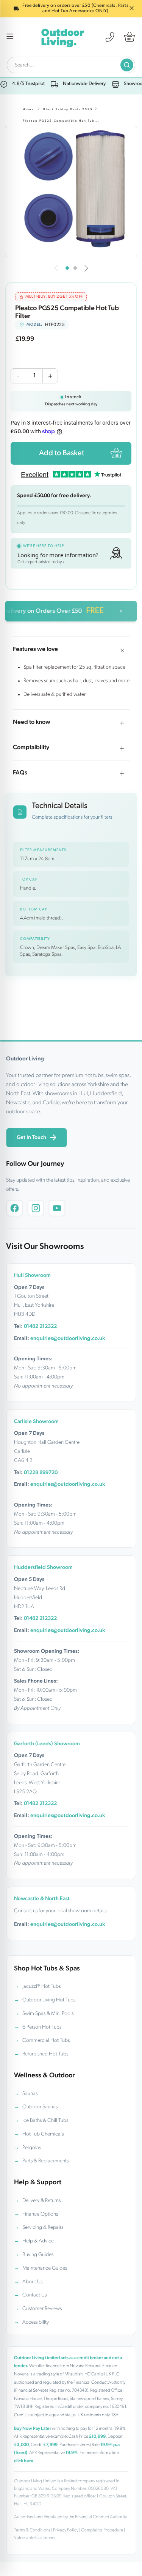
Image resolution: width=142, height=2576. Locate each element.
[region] (71, 192)
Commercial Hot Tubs (46, 2041)
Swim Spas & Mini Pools (48, 2014)
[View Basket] (130, 37)
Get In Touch (31, 1138)
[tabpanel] (71, 192)
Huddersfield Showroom (43, 1568)
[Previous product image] (56, 268)
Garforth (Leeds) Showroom (47, 1744)
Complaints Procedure (102, 2530)
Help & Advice (38, 2241)
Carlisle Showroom (36, 1422)
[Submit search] (127, 65)
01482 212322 (40, 1327)
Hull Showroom (32, 1276)
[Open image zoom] (71, 192)
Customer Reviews (42, 2309)
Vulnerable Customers (35, 2538)
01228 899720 (41, 1473)
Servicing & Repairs (43, 2228)
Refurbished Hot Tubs (45, 2054)
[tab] (67, 268)
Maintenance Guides (45, 2268)
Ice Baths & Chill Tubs (45, 2121)
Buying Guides (38, 2255)
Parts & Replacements (45, 2161)
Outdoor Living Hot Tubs (49, 2000)
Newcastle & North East (42, 1899)
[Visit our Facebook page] (14, 1208)
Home (28, 110)
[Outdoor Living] (62, 37)
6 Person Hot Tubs (42, 2027)
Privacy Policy (66, 2530)
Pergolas (32, 2148)
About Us (32, 2282)
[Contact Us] (110, 37)
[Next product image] (86, 268)
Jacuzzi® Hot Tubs (41, 1986)
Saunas (30, 2094)
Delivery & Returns (41, 2201)
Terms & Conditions (32, 2530)
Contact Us (34, 2295)
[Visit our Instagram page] (36, 1208)
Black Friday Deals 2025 (68, 110)
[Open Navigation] (10, 37)
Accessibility (36, 2322)
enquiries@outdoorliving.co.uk (68, 1339)
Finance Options (40, 2214)
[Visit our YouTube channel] (57, 1208)
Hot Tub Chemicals (43, 2134)
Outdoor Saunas (40, 2107)
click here (24, 2461)
